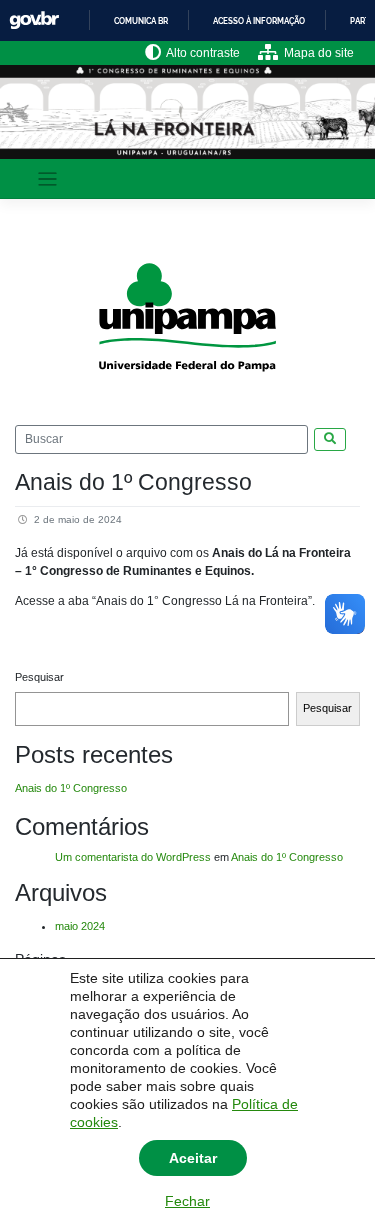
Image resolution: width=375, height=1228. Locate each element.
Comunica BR (141, 21)
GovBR (34, 20)
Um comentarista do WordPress (133, 857)
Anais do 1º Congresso (71, 788)
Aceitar (193, 1158)
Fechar (187, 1201)
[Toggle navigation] (47, 179)
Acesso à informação (259, 21)
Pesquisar (39, 677)
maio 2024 (80, 926)
